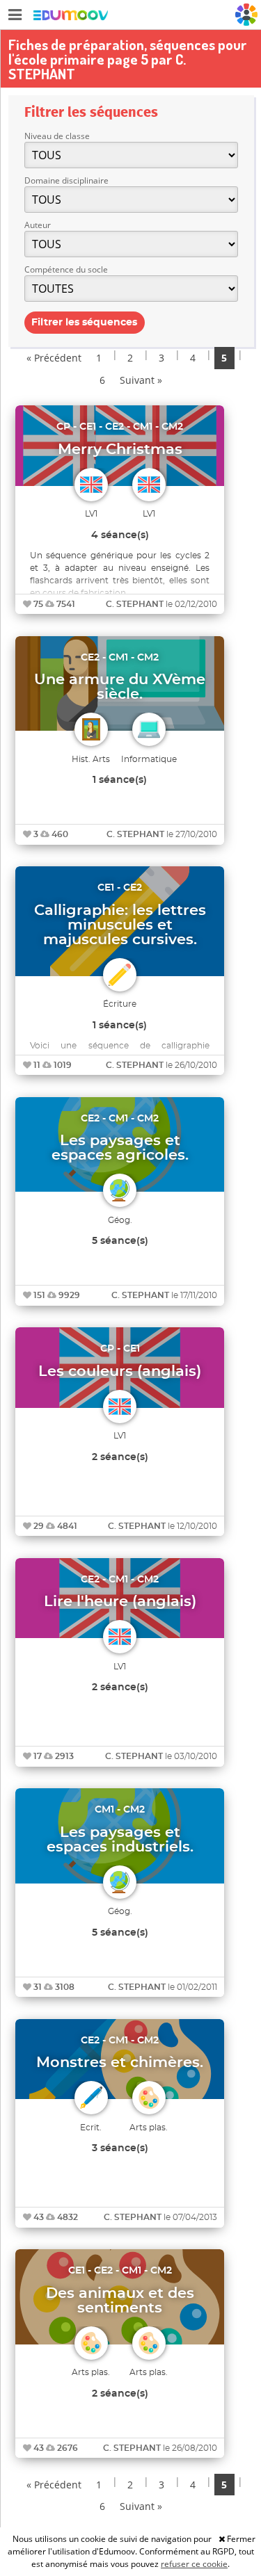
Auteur (38, 225)
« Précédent (54, 358)
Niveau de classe (57, 136)
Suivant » (141, 380)
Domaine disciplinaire (66, 180)
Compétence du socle (66, 269)
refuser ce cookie (194, 2564)
